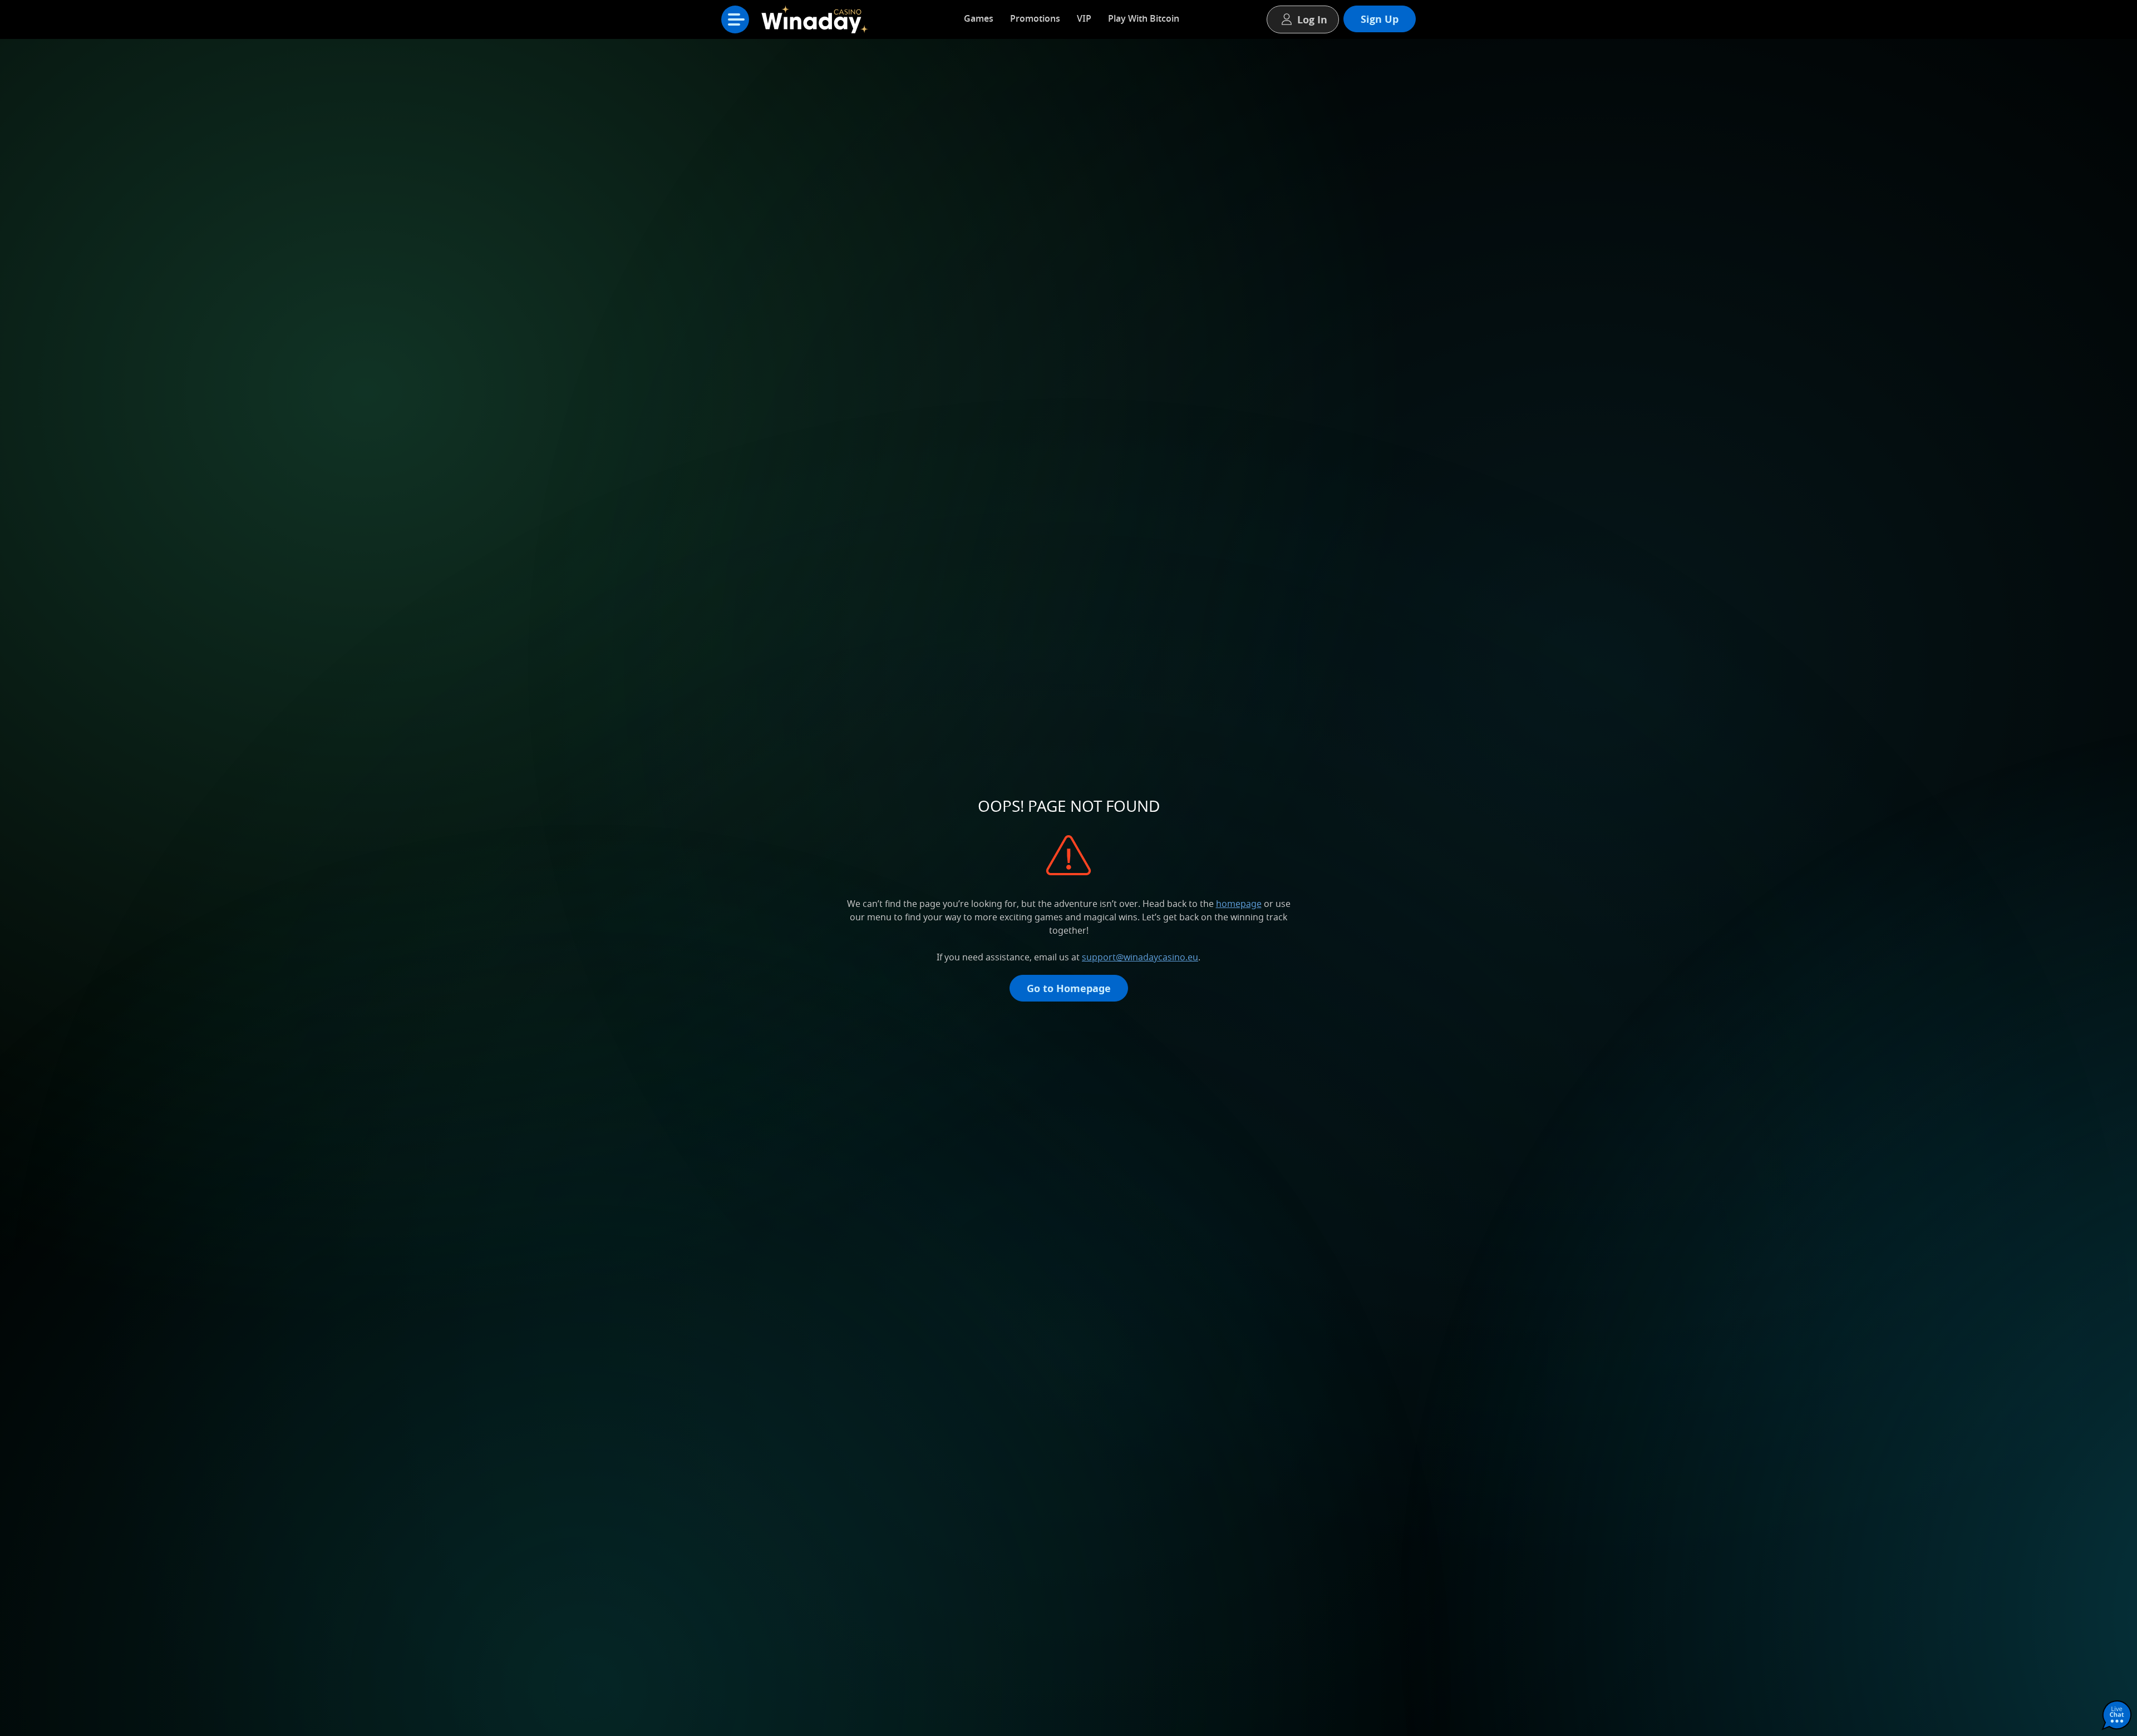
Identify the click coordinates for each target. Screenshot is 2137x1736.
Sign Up (1380, 19)
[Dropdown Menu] (735, 19)
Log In (1312, 19)
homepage (1239, 904)
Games (979, 18)
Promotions (1035, 18)
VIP (1084, 18)
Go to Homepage (1069, 988)
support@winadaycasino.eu (1140, 957)
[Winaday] (818, 22)
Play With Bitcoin (1144, 18)
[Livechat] (2117, 1716)
